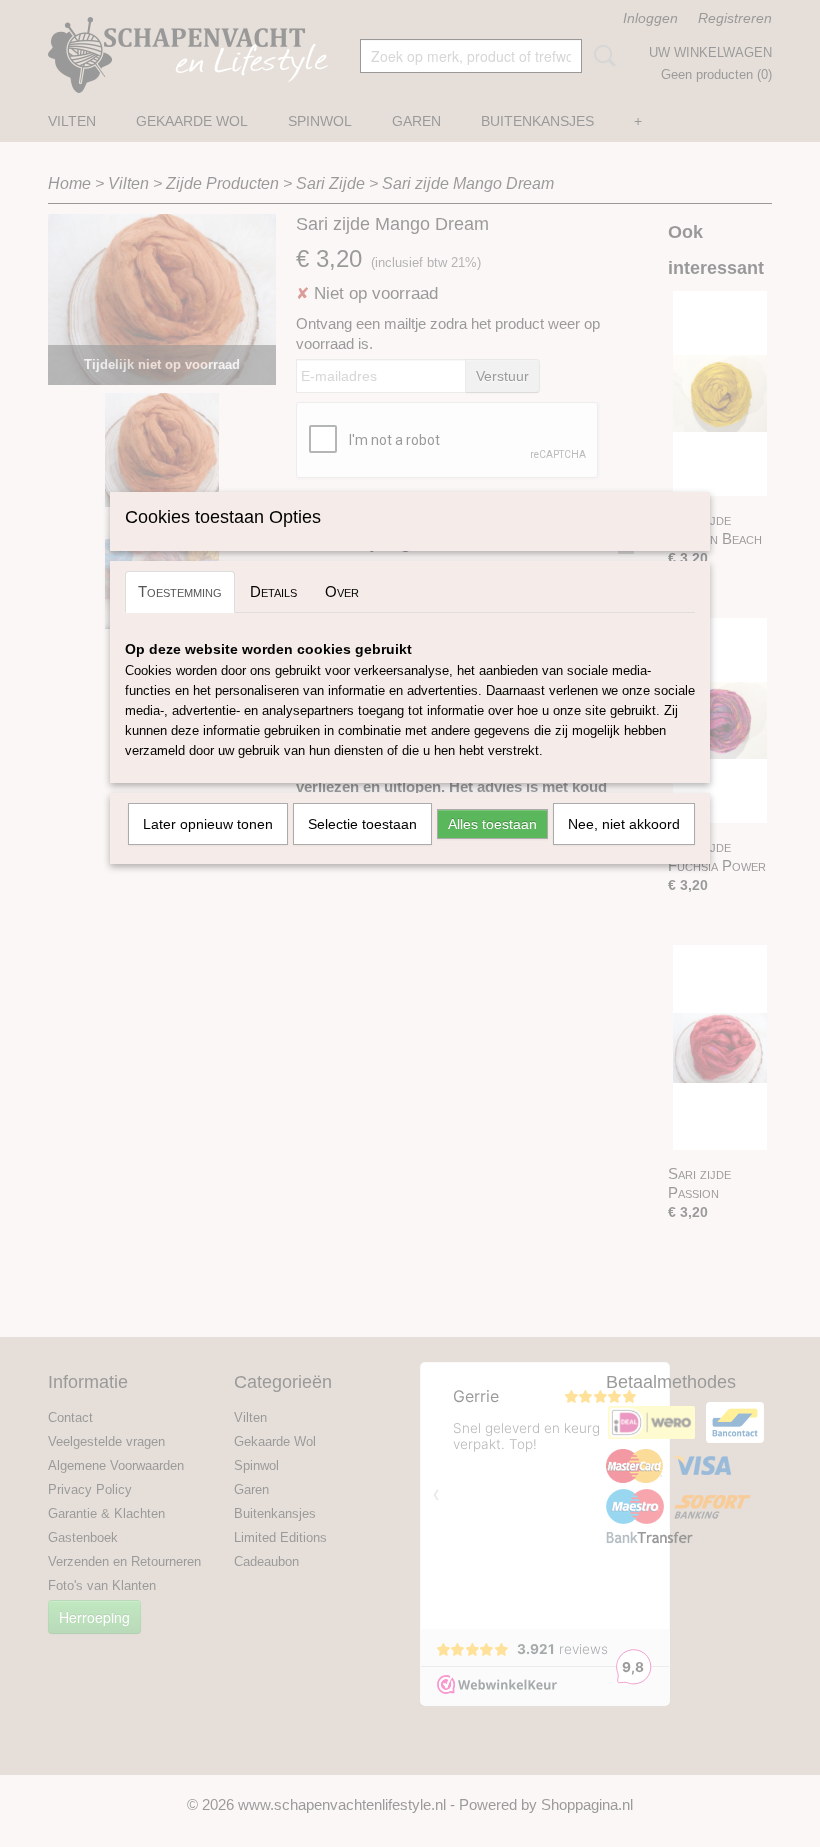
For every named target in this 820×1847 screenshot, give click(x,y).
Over (342, 591)
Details (273, 591)
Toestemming (180, 591)
